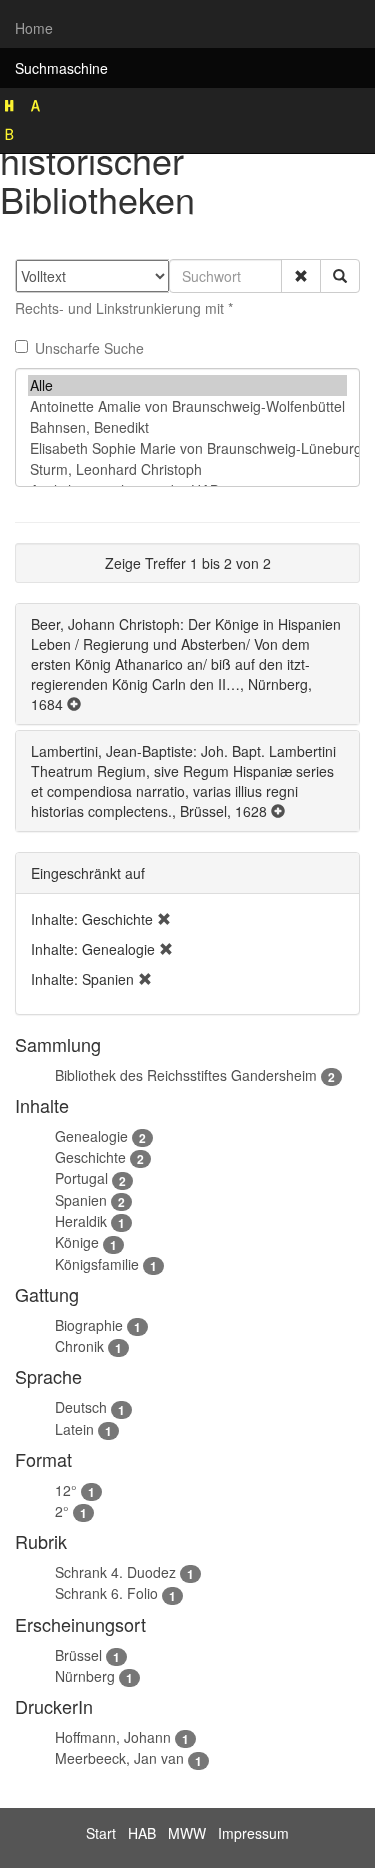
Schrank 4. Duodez (115, 1572)
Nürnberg (85, 1676)
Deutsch (81, 1407)
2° (62, 1511)
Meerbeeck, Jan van (119, 1758)
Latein (74, 1429)
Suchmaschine (61, 68)
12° (66, 1490)
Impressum (253, 1833)
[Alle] (187, 385)
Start (101, 1833)
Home (34, 28)
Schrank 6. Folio (106, 1593)
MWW (187, 1833)
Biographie (89, 1325)
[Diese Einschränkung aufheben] (164, 919)
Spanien (81, 1200)
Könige (77, 1242)
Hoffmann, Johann (113, 1737)
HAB (142, 1833)
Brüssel (78, 1655)
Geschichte (90, 1157)
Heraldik (81, 1221)
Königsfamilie (97, 1264)
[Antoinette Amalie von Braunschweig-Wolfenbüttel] (187, 406)
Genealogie (91, 1136)
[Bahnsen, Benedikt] (187, 427)
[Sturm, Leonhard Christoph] (187, 469)
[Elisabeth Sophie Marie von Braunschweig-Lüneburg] (187, 448)
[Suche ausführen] (340, 276)
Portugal (81, 1178)
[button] (301, 276)
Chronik (79, 1346)
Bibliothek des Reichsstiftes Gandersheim (186, 1075)
